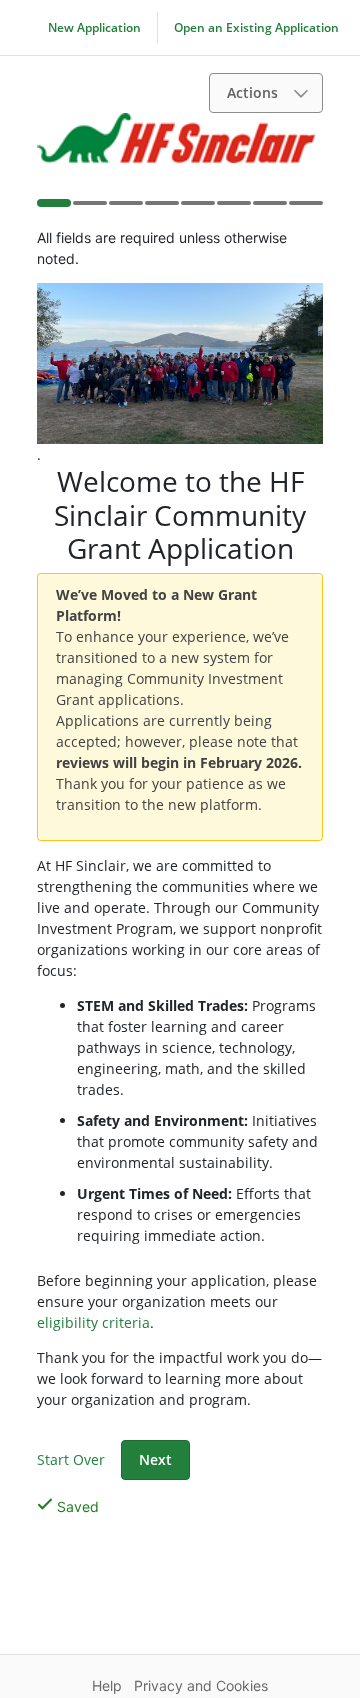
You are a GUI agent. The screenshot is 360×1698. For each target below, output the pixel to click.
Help (107, 1685)
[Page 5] (197, 209)
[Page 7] (269, 209)
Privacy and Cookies (201, 1685)
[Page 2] (89, 209)
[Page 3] (125, 209)
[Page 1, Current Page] (53, 207)
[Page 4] (161, 209)
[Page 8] (305, 209)
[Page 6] (233, 209)
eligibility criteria (93, 1322)
